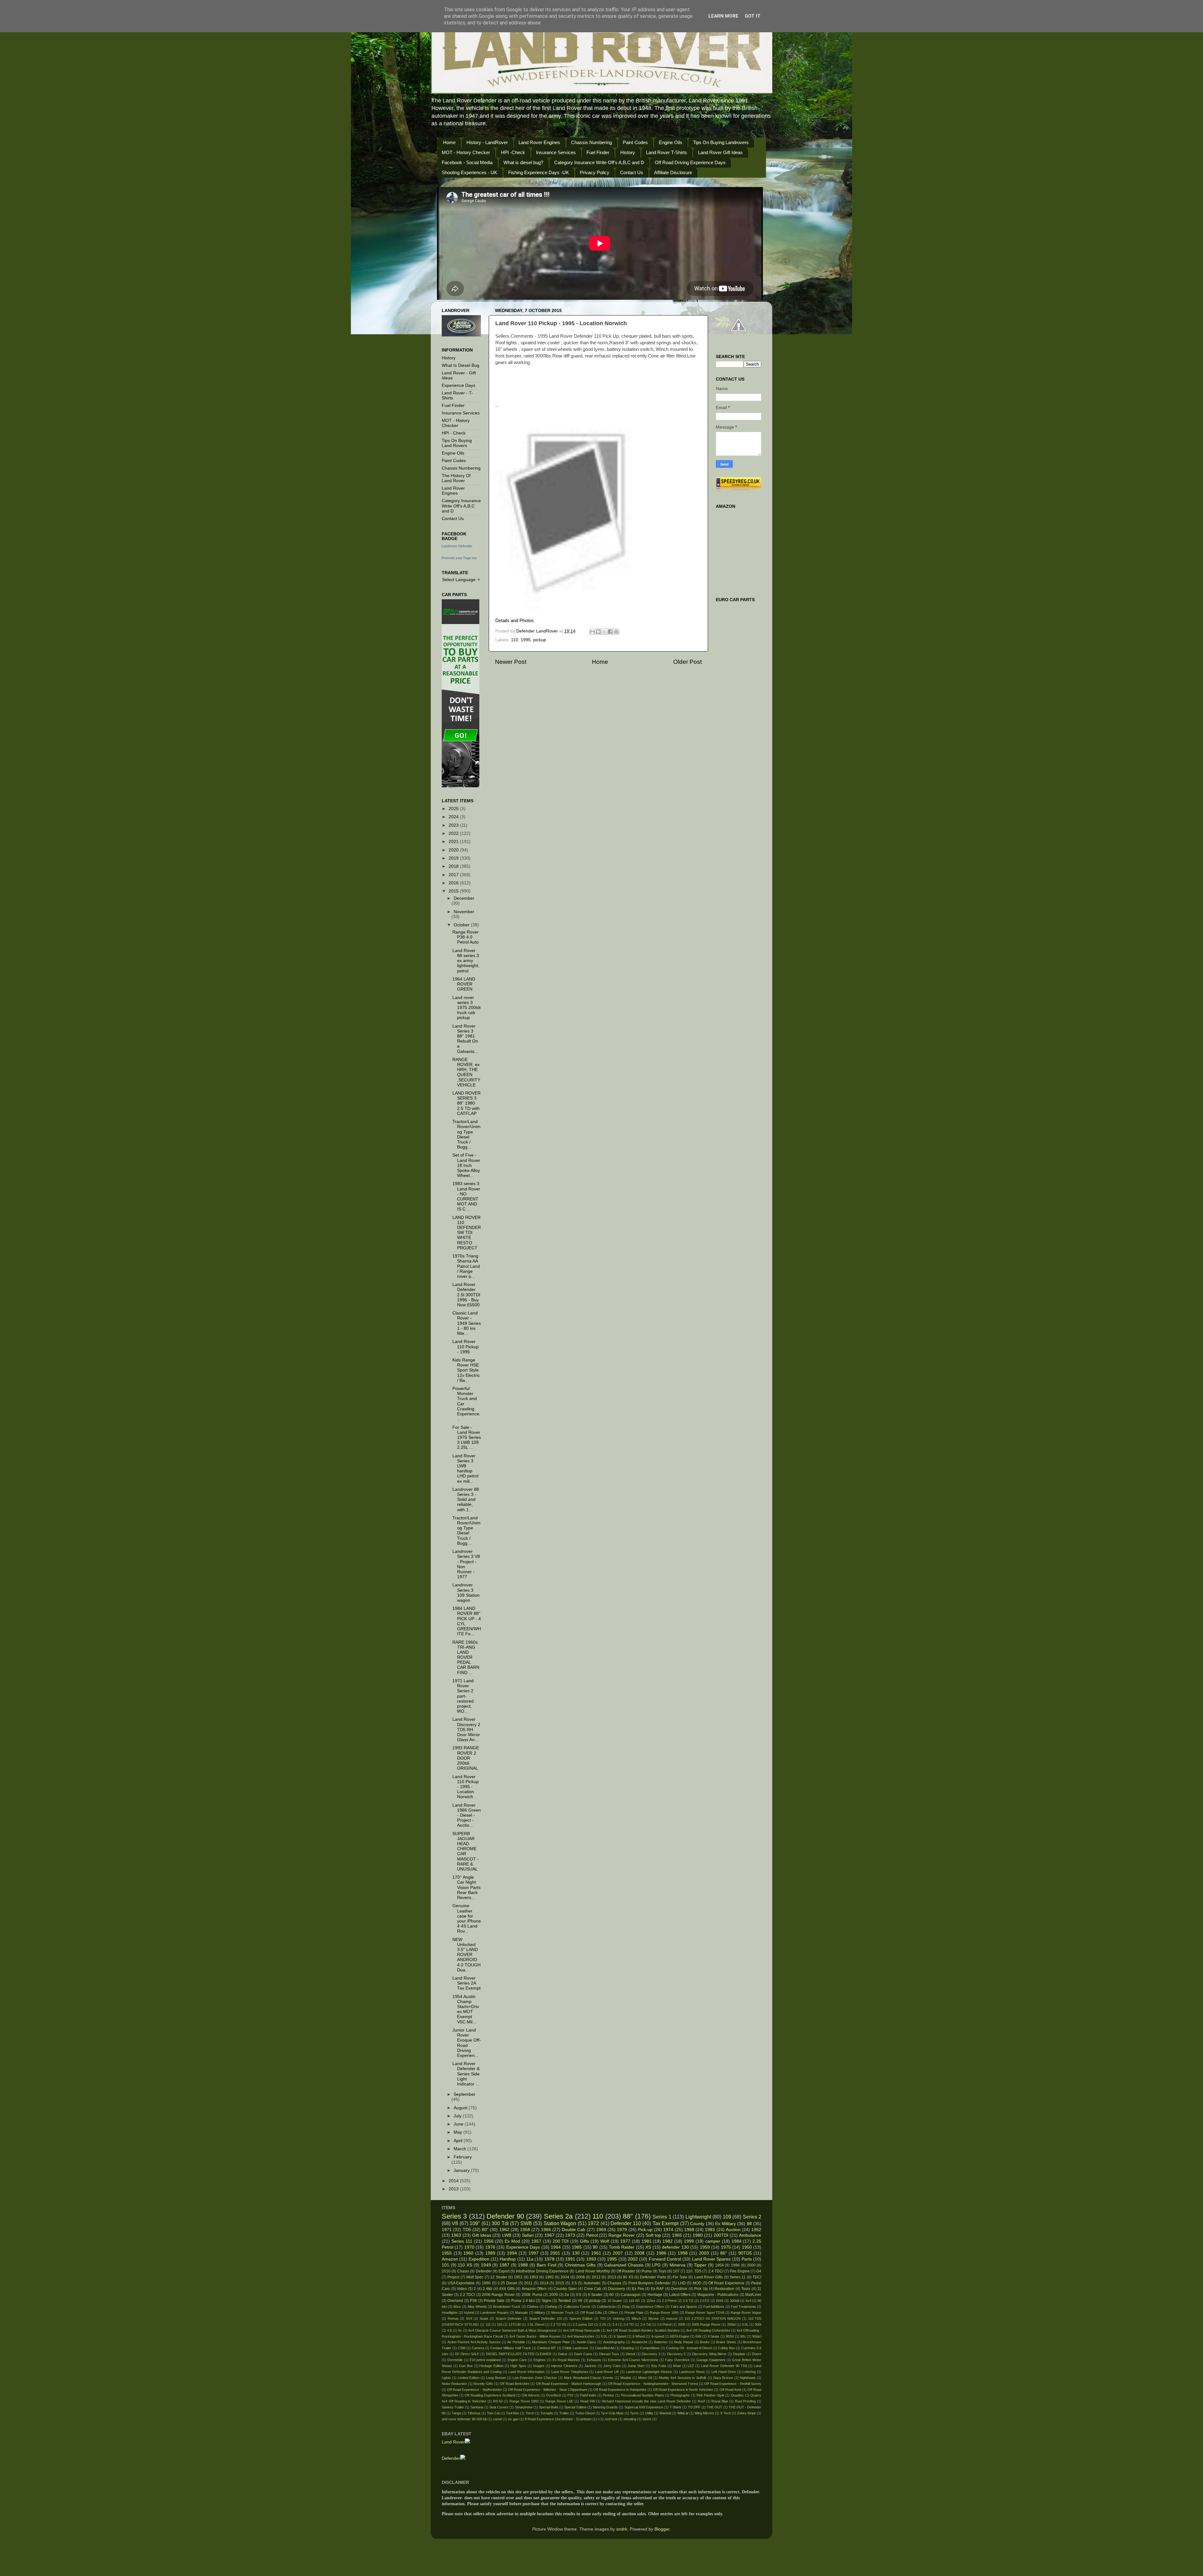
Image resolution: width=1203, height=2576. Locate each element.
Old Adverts (531, 2395)
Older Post (687, 662)
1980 (698, 2235)
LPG (656, 2265)
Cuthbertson (606, 2307)
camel (497, 2419)
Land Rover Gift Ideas (720, 152)
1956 (489, 2241)
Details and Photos (515, 621)
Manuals (521, 2313)
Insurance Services (556, 152)
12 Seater (499, 2277)
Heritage (655, 2295)
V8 (455, 2223)
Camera (478, 2348)
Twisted (564, 2301)
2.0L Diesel (536, 2324)
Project (453, 2277)
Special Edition (575, 2407)
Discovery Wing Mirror (709, 2354)
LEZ (691, 2366)
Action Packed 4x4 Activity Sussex (474, 2342)
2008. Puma (532, 2295)
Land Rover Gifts (709, 2277)
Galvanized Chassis (624, 2265)
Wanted (665, 2413)
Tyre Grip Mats (612, 2413)
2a (567, 2295)
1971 (447, 2230)
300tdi (734, 2301)
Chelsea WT (547, 2348)
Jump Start (636, 2366)
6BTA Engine (680, 2336)
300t (758, 2324)
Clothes (533, 2307)
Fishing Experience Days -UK (539, 172)
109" (475, 2223)
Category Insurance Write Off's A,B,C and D (599, 162)
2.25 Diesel (507, 2283)
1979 (622, 2230)
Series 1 (662, 2217)
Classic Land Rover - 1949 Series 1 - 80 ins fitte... (467, 1323)
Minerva (677, 2265)
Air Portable (516, 2342)
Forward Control (665, 2259)
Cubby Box (726, 2348)
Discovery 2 (651, 2354)
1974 (668, 2230)
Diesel (630, 2354)
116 (500, 2324)
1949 (486, 2265)
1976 (490, 2247)
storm (647, 2419)
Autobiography (614, 2342)
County (697, 2224)
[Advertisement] (605, 386)
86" (724, 2253)
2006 (581, 2277)
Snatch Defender (509, 2318)
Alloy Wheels (477, 2307)
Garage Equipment (711, 2360)
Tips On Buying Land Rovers (457, 443)
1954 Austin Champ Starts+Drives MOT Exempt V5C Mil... (466, 2009)
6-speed (658, 2336)
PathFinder (588, 2395)
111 (488, 2324)
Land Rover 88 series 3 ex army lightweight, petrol (466, 961)
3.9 (578, 2295)
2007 (618, 2253)
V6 (580, 2301)
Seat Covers (499, 2407)
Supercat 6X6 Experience (644, 2407)
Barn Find (547, 2265)
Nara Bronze (723, 2378)
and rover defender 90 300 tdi (464, 2419)
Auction (733, 2230)
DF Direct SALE (467, 2354)
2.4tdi (487, 2289)
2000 (751, 2265)
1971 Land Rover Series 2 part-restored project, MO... (463, 1696)
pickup (540, 640)
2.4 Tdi (646, 2324)
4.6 (449, 2330)
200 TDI (561, 2241)
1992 (549, 2277)
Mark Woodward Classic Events (589, 2378)
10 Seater (615, 2301)
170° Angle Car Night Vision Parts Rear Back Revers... (466, 1887)
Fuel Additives (714, 2307)
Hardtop (508, 2259)
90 (595, 2247)
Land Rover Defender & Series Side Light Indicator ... (466, 2074)
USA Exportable (461, 2283)
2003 (704, 2253)
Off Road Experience (726, 2283)
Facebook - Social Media (467, 162)
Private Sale (494, 2301)
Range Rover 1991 (664, 2313)
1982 (668, 2241)
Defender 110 (626, 2223)
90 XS (628, 2277)
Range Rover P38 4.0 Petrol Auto (466, 937)
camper (713, 2241)
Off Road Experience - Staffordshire (474, 2390)
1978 (549, 2259)
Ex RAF (658, 2289)
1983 (710, 2230)
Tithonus (474, 2413)
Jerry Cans (612, 2366)
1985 (577, 2247)
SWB (526, 2223)
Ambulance (750, 2235)
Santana (477, 2407)
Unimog (619, 2318)
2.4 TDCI (716, 2271)
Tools (746, 2289)
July (458, 2116)
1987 (504, 2265)
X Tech (726, 2413)
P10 (570, 2395)
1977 (625, 2241)
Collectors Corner (577, 2307)
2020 (454, 850)
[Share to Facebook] (610, 632)
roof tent (611, 2419)
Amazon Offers (534, 2289)
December (464, 898)
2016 (454, 883)
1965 (677, 2235)
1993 (591, 2259)
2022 (454, 833)
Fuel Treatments (743, 2307)
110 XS (465, 2265)
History (628, 152)
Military (540, 2313)
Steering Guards (605, 2407)
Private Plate (634, 2313)
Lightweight (698, 2217)
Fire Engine (740, 2271)
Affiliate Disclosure (673, 172)
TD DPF (694, 2407)
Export (504, 2271)
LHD (682, 2283)
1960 (468, 2253)
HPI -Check (513, 152)
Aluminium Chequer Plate (551, 2342)
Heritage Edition (491, 2366)
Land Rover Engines (539, 142)
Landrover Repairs (495, 2313)
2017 (454, 875)
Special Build (548, 2407)
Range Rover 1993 (524, 2401)
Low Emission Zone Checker (535, 2378)
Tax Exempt (666, 2223)
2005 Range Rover (706, 2324)
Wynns (654, 2318)
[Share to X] (604, 632)
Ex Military (725, 2224)
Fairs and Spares (684, 2307)
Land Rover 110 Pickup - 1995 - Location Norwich (466, 1787)
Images (539, 2366)
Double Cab (573, 2230)
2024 (454, 817)
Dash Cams (583, 2354)
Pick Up (701, 2289)
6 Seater (595, 2295)
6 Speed (620, 2336)
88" (628, 2216)
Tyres (634, 2413)
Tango (456, 2413)
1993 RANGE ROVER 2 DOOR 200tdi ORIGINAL (466, 1758)
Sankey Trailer (453, 2407)
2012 (596, 2277)
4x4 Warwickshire (581, 2336)
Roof (701, 2401)
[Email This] (592, 632)
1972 (593, 2223)
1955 (447, 2253)
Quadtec (737, 2395)
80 (612, 2295)
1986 (661, 2253)
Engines (540, 2360)
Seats (484, 2318)
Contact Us (632, 172)
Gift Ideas (482, 2235)
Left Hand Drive (724, 2372)
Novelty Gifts (483, 2384)
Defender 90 (505, 2216)
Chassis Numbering (591, 142)
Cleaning (627, 2348)
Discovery (617, 2289)
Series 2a (558, 2216)
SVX (469, 2318)
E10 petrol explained (485, 2360)
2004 (565, 2277)
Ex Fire (638, 2289)
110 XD (634, 2301)
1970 (469, 2247)
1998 (683, 2253)
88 (749, 2224)
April (459, 2141)
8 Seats (713, 2336)
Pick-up (645, 2230)
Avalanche (640, 2342)
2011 (528, 2283)
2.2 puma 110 (583, 2324)
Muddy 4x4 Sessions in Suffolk (683, 2378)
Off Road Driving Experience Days (690, 162)
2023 (454, 825)
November (464, 912)
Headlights (450, 2313)
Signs (547, 2301)
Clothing (551, 2307)
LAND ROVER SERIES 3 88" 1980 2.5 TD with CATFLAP (466, 1103)
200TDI (721, 2235)
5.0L (604, 2336)
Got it (753, 16)
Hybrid (469, 2313)
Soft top (653, 2235)
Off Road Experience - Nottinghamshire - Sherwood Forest (653, 2384)
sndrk (622, 2529)
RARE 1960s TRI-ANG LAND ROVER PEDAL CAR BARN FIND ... (466, 1657)
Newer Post (511, 662)
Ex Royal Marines (566, 2360)
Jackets (590, 2366)
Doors (757, 2354)
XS (648, 2247)
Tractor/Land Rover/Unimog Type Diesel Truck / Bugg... (466, 1134)
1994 (512, 2253)
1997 (534, 2253)
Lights (446, 2378)
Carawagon (631, 2295)
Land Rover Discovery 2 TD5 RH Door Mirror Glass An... (466, 1730)
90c (743, 2336)
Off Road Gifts (591, 2313)
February (463, 2157)
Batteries (661, 2342)
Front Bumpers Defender (650, 2283)
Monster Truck (563, 2313)
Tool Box (513, 2413)
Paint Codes (635, 142)
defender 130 (675, 2247)
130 (576, 2253)
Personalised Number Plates (643, 2395)
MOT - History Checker (466, 152)
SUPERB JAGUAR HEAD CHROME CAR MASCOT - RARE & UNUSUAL (466, 1851)
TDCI (757, 2277)
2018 (454, 866)
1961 (596, 2253)
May (458, 2132)
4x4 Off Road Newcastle (582, 2330)
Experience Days (458, 385)
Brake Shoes (726, 2342)
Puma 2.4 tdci (523, 2301)
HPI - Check (454, 433)
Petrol (592, 2235)
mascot (672, 2318)
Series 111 (462, 2241)
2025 (454, 809)
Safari (528, 2235)
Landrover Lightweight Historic (649, 2372)
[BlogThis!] (598, 632)
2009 (554, 2295)
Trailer (564, 2413)
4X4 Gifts (507, 2289)
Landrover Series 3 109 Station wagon (466, 1593)
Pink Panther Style (710, 2395)
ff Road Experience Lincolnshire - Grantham (558, 2419)
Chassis (614, 2283)
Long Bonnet (496, 2378)
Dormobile (455, 2360)
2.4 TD (629, 2324)
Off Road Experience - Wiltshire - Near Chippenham (548, 2390)
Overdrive (679, 2289)
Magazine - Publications (718, 2295)
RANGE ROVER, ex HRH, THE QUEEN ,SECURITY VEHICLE (466, 1072)
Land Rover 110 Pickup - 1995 (466, 1347)
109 (727, 2217)
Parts (747, 2259)
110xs (651, 2301)
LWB (507, 2235)
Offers (613, 2313)
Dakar (563, 2354)
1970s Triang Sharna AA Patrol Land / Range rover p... (466, 1266)
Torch (530, 2413)
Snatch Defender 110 (546, 2318)
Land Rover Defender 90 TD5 (724, 2366)
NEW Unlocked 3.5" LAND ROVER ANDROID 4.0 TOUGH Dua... (466, 1955)
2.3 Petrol (669, 2301)
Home (449, 142)
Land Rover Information (527, 2372)
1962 (504, 2230)
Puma (647, 2271)
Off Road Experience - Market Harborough (569, 2384)
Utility (649, 2413)
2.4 (615, 2324)
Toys (662, 2271)
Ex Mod (512, 2241)
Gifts (584, 2241)
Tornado (547, 2413)
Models (626, 2378)
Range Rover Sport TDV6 (705, 2313)
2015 (454, 891)
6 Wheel (639, 2336)
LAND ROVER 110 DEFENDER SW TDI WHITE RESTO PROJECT (467, 1233)
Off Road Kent (730, 2390)
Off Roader (626, 2271)
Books (705, 2342)
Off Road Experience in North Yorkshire (683, 2390)
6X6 (698, 2336)
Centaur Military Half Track (511, 2348)
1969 (601, 2230)
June (459, 2124)
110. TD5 (694, 2271)
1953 (534, 2277)
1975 (726, 2247)
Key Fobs (659, 2366)
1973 (570, 2235)
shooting (630, 2419)
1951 (518, 2277)
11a (530, 2259)
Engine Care (517, 2360)
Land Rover (453, 2442)
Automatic (592, 2283)
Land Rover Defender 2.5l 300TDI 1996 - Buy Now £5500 (466, 1295)
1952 (756, 2230)
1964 (556, 2247)
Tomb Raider (622, 2247)
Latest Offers (680, 2295)
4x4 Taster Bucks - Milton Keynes (535, 2336)
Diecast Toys (609, 2354)
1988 (523, 2265)
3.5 (574, 2283)
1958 (525, 2230)
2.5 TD (688, 2301)
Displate (739, 2354)
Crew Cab (593, 2289)
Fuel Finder (598, 152)
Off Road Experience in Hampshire (620, 2390)
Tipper (700, 2265)
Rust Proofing (745, 2401)
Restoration (724, 2289)
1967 (549, 2235)
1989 (490, 2253)
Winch (636, 2318)
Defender (484, 2271)
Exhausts (594, 2360)
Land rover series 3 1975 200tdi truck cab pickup (466, 1008)
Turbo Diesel (585, 2413)
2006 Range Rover (498, 2295)
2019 (454, 858)
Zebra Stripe (747, 2413)
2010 (446, 2271)
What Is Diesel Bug (461, 365)
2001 (555, 2253)
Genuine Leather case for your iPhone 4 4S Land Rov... (467, 1918)
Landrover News (692, 2372)
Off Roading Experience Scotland (490, 2395)
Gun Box (466, 2366)
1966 (546, 2230)
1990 (486, 2283)
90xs (457, 2307)
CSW (462, 2348)
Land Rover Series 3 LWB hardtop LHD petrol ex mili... (465, 1469)
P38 (473, 2301)
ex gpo (513, 2419)
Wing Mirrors (704, 2413)
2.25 (603, 2324)
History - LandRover (487, 142)
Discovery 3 (676, 2354)
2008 (639, 2253)
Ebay (626, 2307)
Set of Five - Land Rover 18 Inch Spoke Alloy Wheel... (466, 1165)
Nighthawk (748, 2378)
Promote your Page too (459, 558)
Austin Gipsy (587, 2342)
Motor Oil (645, 2378)
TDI (603, 2318)
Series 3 (454, 2216)
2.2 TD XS (558, 2324)
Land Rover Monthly (593, 2271)
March (461, 2149)
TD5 (467, 2230)
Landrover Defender (457, 546)
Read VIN (588, 2401)
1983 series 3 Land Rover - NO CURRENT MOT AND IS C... (466, 1196)
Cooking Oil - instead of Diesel (689, 2348)
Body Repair (684, 2342)
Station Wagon (560, 2223)
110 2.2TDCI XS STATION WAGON (713, 2318)
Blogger (662, 2529)
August (461, 2108)
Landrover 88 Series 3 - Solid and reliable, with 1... (466, 1500)
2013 (454, 2189)
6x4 (748, 2301)
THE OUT (714, 2407)
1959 (705, 2247)
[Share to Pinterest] (616, 632)
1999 (689, 2241)
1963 (456, 2235)
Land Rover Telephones (570, 2372)
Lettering (749, 2372)
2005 (682, 2324)
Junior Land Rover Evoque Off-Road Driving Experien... (467, 2043)
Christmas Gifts (580, 2265)
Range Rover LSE (560, 2401)
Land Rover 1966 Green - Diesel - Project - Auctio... (467, 1815)
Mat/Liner (753, 2295)
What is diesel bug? (523, 162)
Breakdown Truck (507, 2307)
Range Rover (622, 2235)
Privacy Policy (595, 172)
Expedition (479, 2259)
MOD (697, 2283)
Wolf (605, 2241)
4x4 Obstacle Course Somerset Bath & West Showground (513, 2330)
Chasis (463, 2271)
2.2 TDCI (467, 2295)
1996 (735, 2265)
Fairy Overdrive (677, 2360)
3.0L (745, 2324)
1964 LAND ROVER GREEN (464, 984)
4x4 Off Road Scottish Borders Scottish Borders (643, 2330)
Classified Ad (605, 2348)
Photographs (680, 2395)
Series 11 (738, 2277)
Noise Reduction (454, 2384)
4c (460, 2330)
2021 (454, 842)
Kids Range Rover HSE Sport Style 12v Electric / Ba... (466, 1370)
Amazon (450, 2259)
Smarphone (524, 2407)
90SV (730, 2336)
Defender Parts (653, 2277)
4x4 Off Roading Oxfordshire (708, 2330)
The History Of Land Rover (456, 478)
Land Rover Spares (711, 2259)
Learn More (723, 16)
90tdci (757, 2336)
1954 (720, 2265)
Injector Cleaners (564, 2366)
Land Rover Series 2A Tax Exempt (466, 1983)
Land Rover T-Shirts (667, 152)
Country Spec (565, 2289)
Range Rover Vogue (746, 2313)
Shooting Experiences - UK (469, 172)
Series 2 (752, 2217)
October (462, 925)
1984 (737, 2241)
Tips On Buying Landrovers (721, 142)
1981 (647, 2241)
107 (676, 2271)
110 (515, 640)
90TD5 (745, 2253)
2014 (454, 2181)
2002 (633, 2259)
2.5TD (705, 2301)
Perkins (609, 2395)
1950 (747, 2247)
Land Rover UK (607, 2372)
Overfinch (554, 2395)
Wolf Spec (475, 2277)
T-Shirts (675, 2407)
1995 (526, 640)
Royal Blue (720, 2401)
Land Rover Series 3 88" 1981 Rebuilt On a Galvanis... (465, 1039)
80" (485, 2230)
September (465, 2094)
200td (731, 2324)
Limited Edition (469, 2378)
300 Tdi (500, 2223)
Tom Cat (493, 2413)
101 (445, 2265)
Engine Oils (671, 142)
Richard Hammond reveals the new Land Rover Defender (646, 2401)
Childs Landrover (575, 2348)
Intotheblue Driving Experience (542, 2271)
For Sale (680, 2277)
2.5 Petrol (664, 2324)
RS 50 (498, 2401)
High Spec (518, 2366)
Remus (453, 2318)
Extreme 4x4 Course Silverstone (633, 2360)
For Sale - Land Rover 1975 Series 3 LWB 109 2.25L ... (467, 1438)
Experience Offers (650, 2307)
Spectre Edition (581, 2318)
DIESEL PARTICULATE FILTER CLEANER (519, 2354)
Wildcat (683, 2413)
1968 (689, 2230)
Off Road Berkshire (515, 2384)
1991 (570, 2259)
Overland (455, 2301)
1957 (536, 2241)
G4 (759, 2271)
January (462, 2170)
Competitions (650, 2348)
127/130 (515, 2324)
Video (462, 2289)
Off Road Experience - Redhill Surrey (733, 2384)
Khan (677, 2366)
